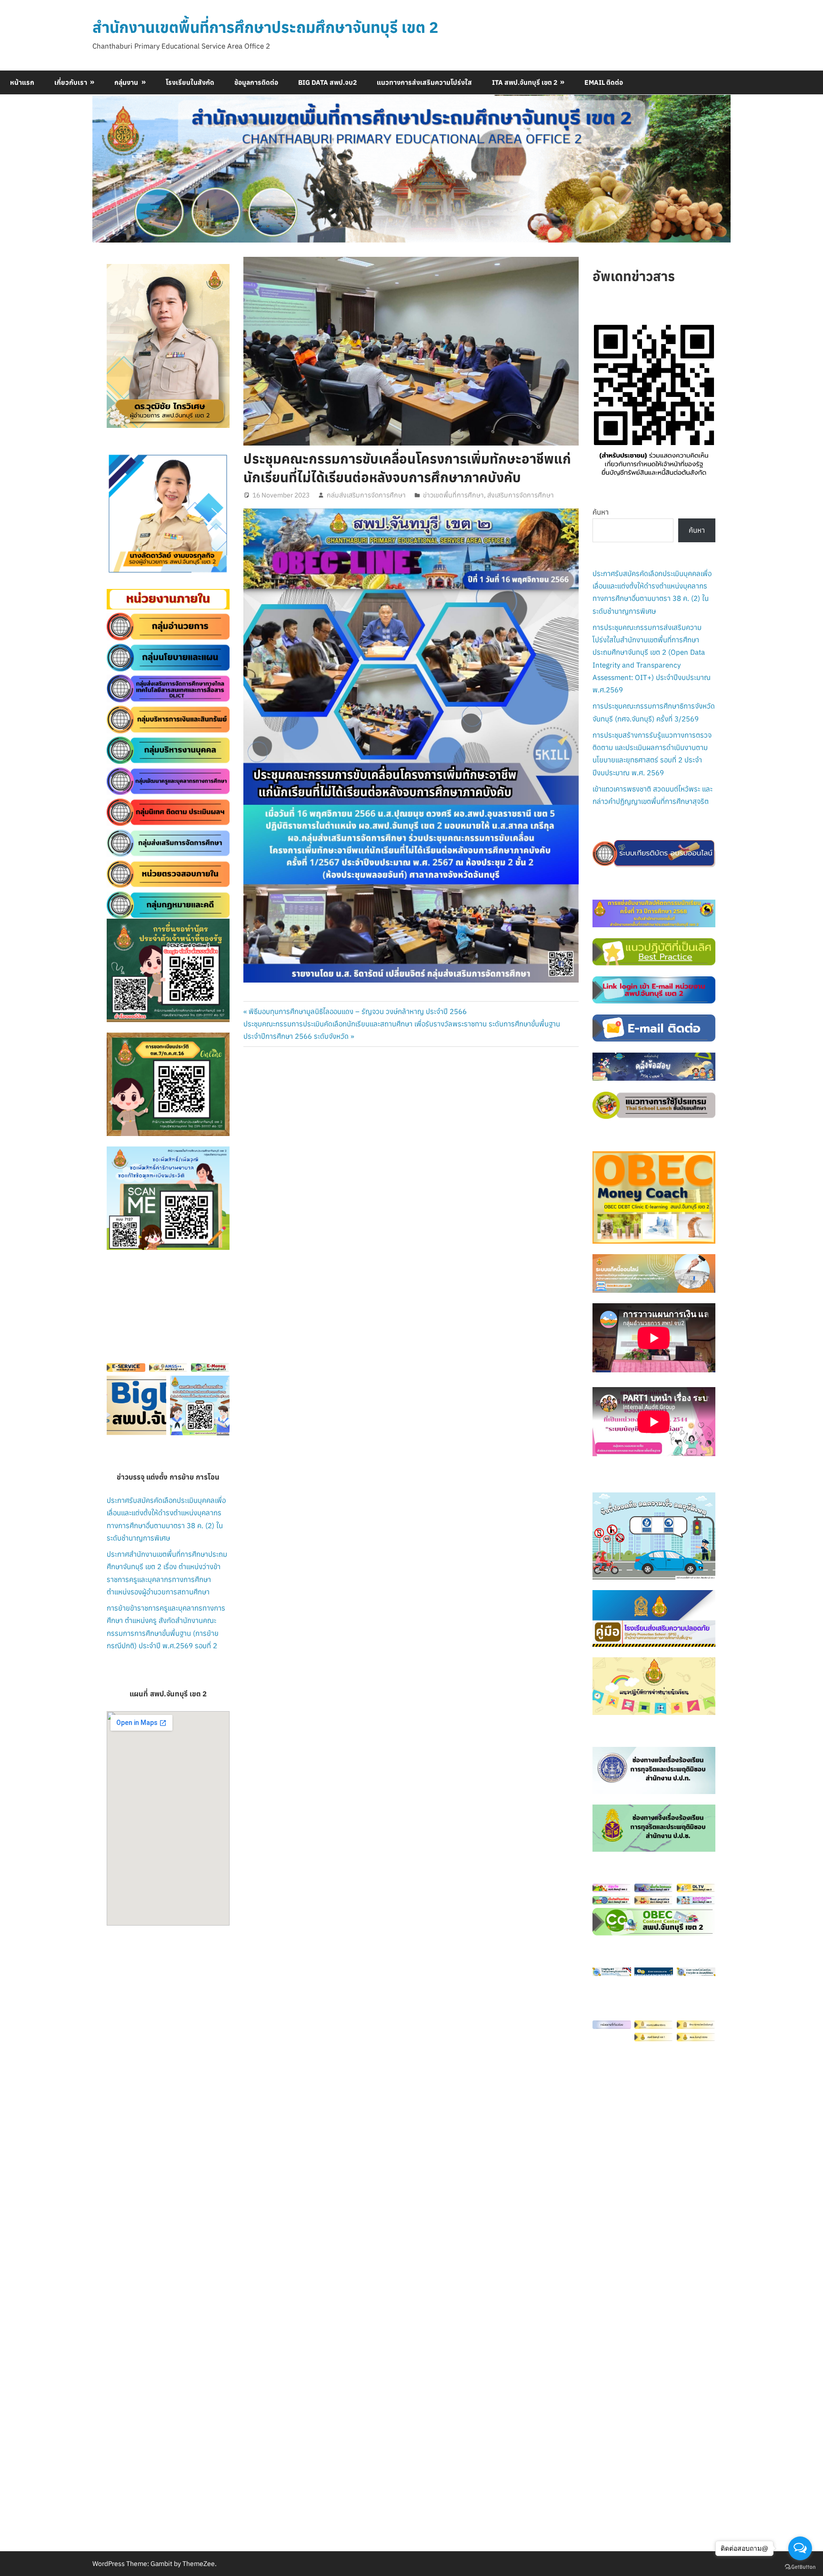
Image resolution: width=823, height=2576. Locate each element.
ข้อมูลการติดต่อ (256, 82)
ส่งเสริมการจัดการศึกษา (521, 495)
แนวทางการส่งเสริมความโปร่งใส (424, 82)
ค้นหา (601, 512)
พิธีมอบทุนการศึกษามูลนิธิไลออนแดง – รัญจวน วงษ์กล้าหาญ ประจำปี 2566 (357, 1011)
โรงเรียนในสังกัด (190, 82)
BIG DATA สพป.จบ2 (327, 82)
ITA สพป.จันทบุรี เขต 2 (525, 82)
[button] (121, 514)
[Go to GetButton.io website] (800, 2566)
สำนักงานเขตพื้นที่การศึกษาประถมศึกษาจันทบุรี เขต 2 (265, 27)
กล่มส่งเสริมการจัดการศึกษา (366, 495)
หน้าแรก (22, 82)
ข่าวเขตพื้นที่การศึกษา (453, 495)
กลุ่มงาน (126, 82)
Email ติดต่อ (604, 82)
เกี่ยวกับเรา (71, 82)
